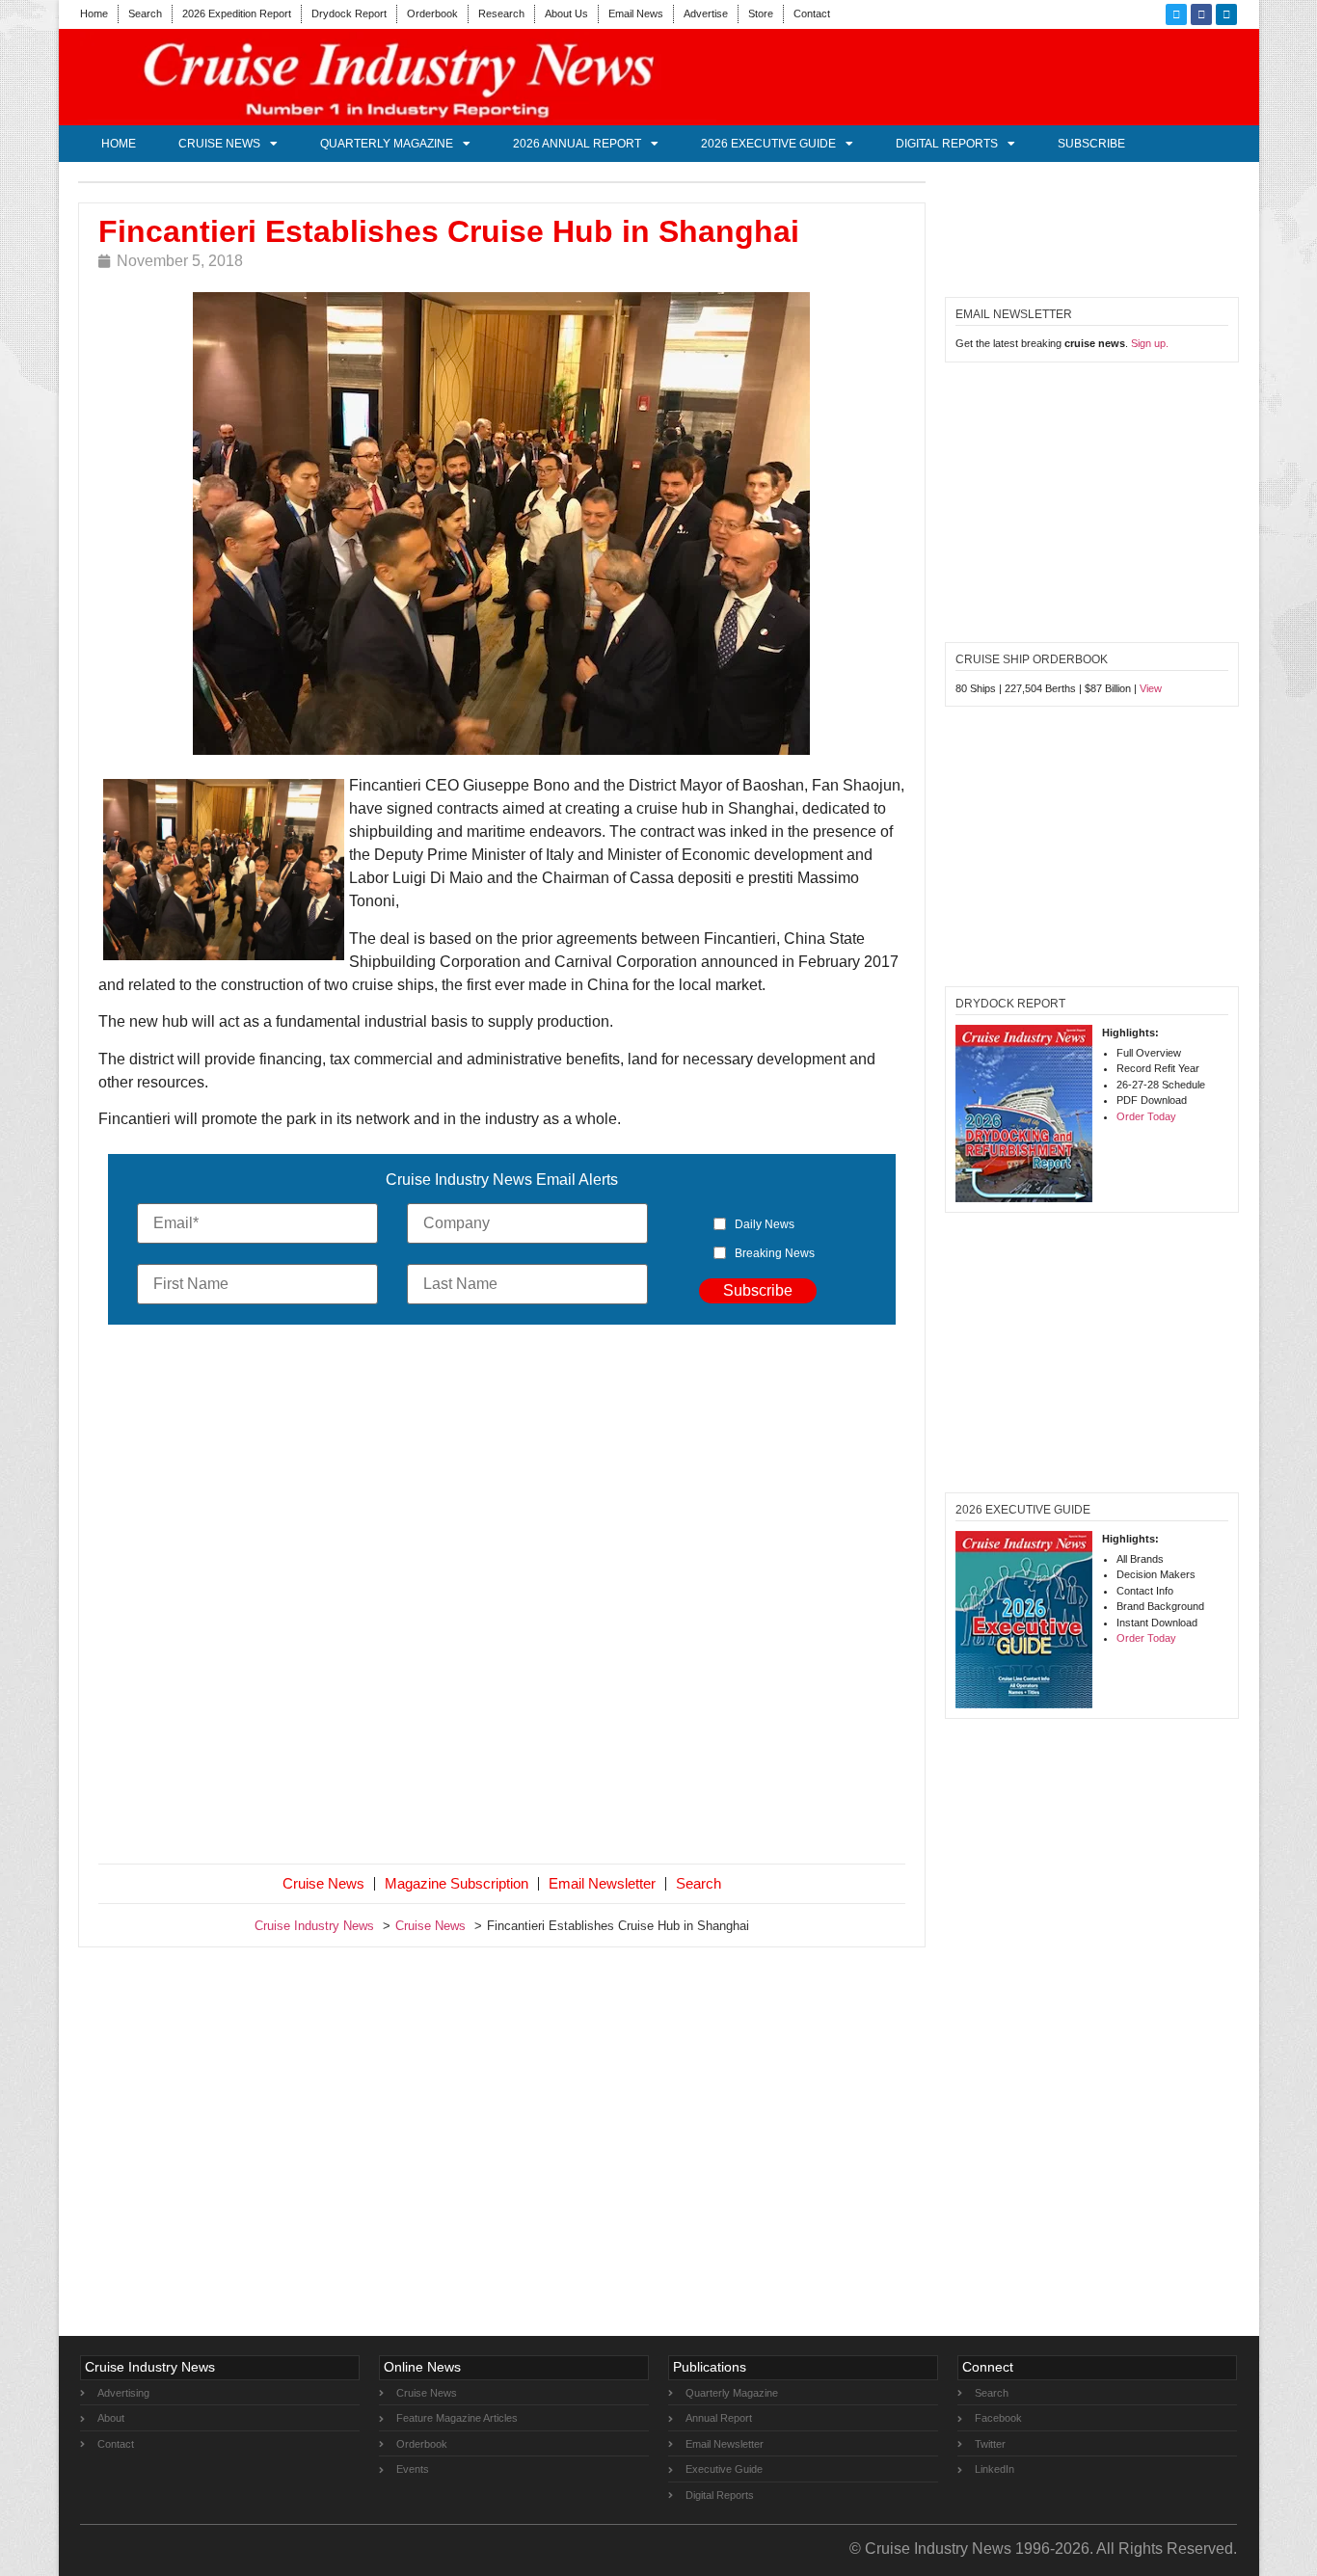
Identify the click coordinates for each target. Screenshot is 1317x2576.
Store (761, 13)
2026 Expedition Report (237, 13)
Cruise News (219, 144)
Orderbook (432, 13)
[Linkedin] (1226, 14)
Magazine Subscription (457, 1883)
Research (501, 13)
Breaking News (775, 1253)
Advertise (706, 13)
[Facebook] (1201, 14)
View (1151, 688)
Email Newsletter (602, 1883)
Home (94, 13)
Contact (812, 13)
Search (145, 13)
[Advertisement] (502, 1598)
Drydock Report (349, 13)
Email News (636, 13)
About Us (566, 13)
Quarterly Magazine (387, 144)
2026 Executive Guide (768, 144)
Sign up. (1150, 343)
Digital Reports (947, 144)
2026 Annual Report (577, 144)
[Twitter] (1176, 14)
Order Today (1146, 1116)
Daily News (765, 1224)
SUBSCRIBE (1091, 144)
